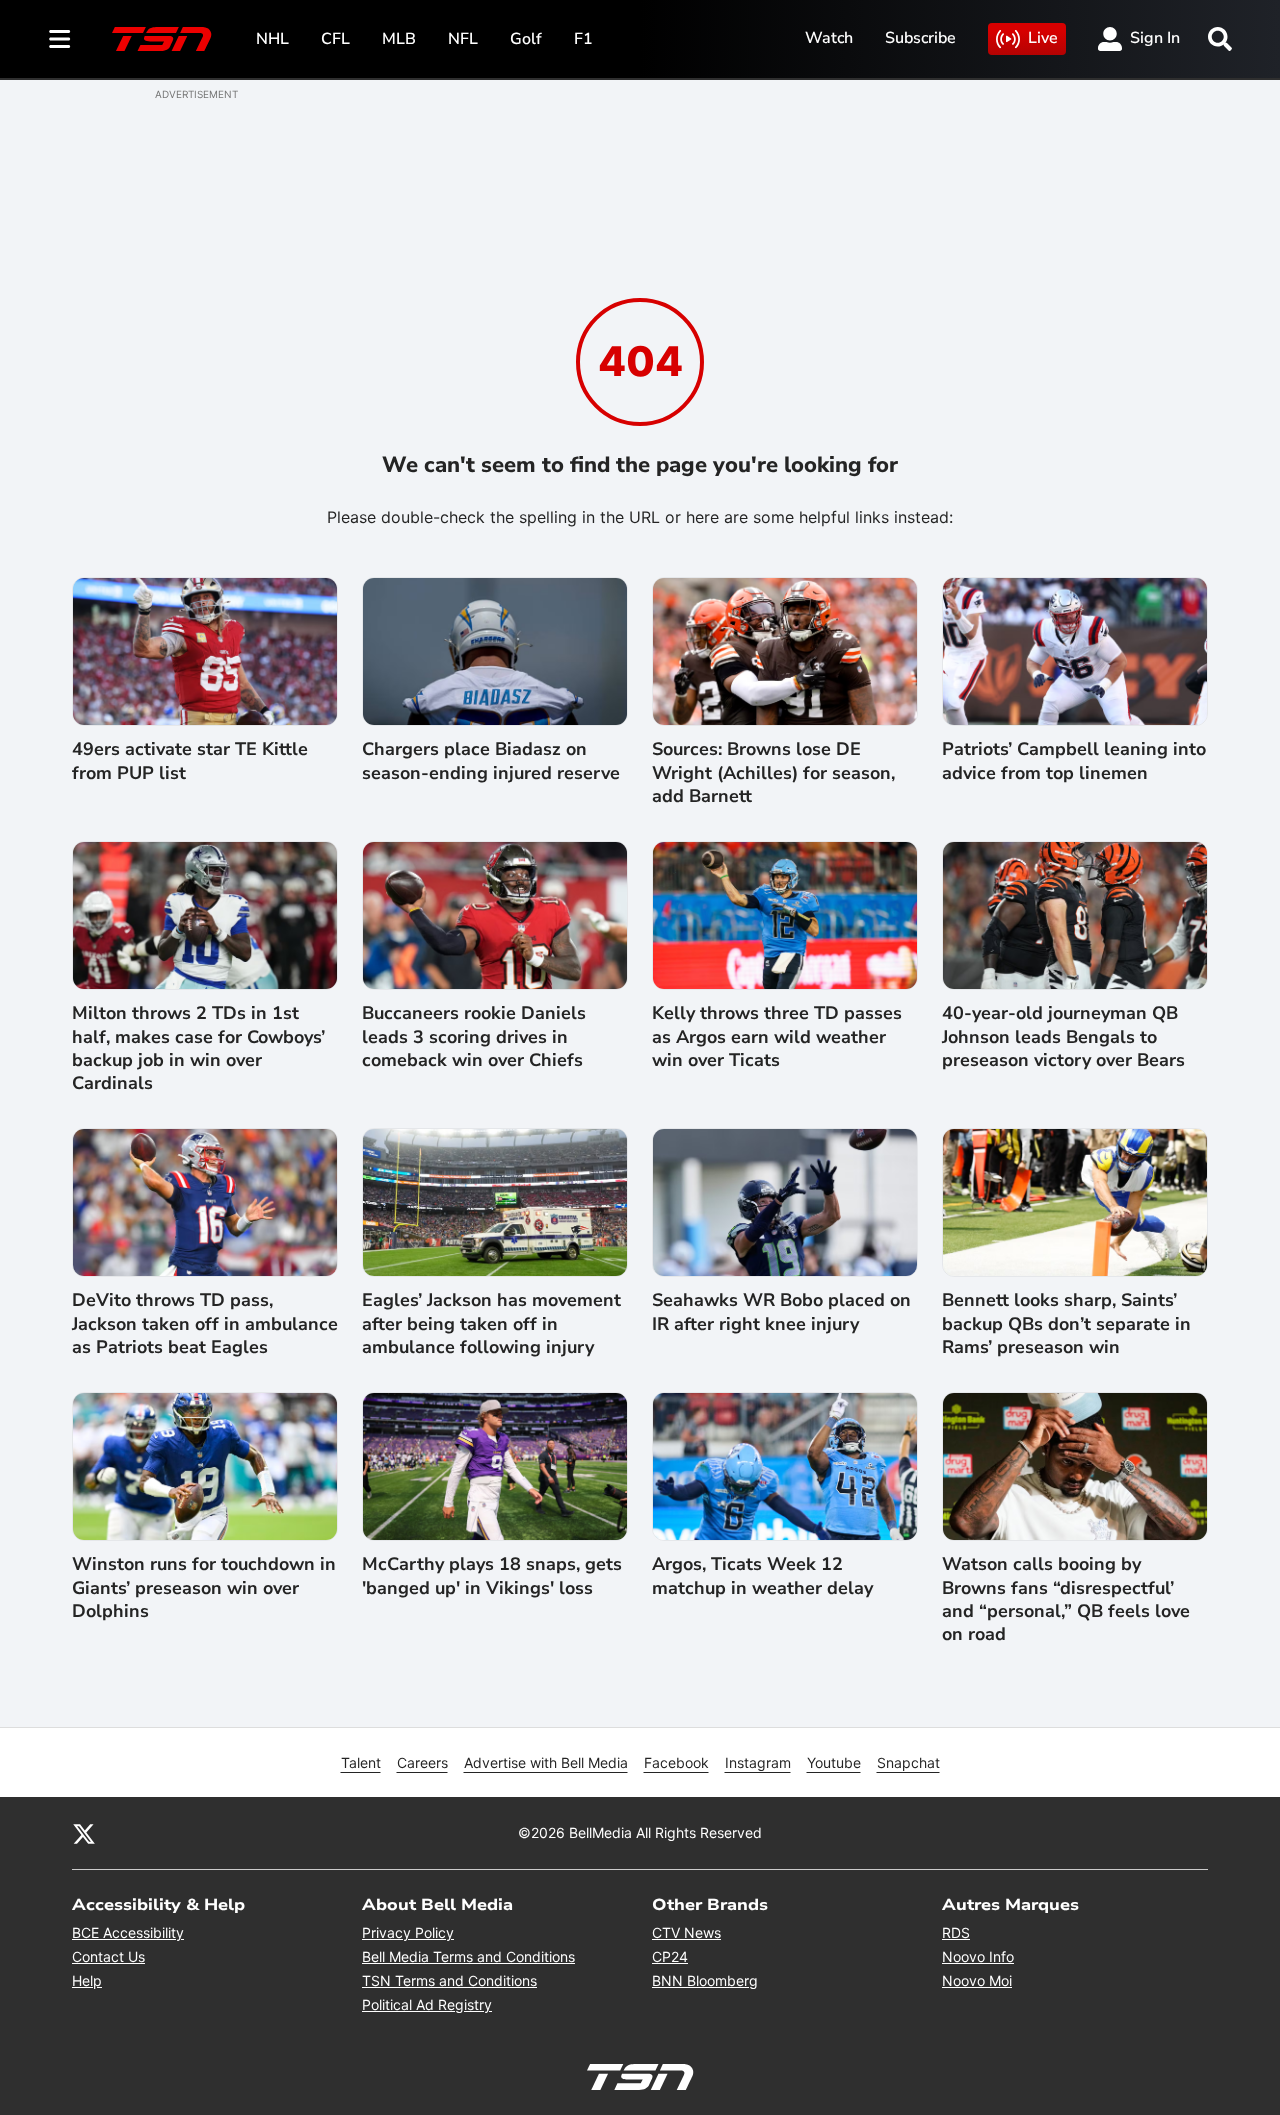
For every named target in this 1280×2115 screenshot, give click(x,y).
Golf (526, 39)
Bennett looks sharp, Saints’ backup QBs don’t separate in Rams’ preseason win (1066, 1324)
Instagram (758, 1762)
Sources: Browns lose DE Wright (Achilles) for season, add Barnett (773, 773)
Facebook (676, 1762)
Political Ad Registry (427, 2004)
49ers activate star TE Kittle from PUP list (190, 761)
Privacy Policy (408, 1932)
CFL (335, 39)
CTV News (686, 1932)
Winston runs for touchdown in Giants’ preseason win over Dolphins (204, 1588)
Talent (361, 1762)
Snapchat (908, 1762)
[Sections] (60, 39)
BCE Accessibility (128, 1932)
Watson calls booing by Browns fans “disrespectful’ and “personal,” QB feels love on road (1066, 1599)
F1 (583, 39)
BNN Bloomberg (705, 1980)
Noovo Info (978, 1956)
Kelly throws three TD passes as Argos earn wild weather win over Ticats (777, 1037)
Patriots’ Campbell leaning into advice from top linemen (1074, 761)
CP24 (670, 1956)
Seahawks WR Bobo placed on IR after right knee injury (781, 1312)
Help (87, 1980)
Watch (829, 38)
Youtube (834, 1762)
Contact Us (108, 1956)
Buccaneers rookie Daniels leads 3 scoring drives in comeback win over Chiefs (474, 1037)
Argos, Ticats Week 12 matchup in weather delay (762, 1576)
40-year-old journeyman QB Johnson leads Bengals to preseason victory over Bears (1063, 1037)
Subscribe (920, 38)
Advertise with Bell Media (546, 1762)
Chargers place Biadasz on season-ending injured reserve (491, 761)
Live (1043, 38)
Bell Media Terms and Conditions (468, 1956)
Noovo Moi (977, 1980)
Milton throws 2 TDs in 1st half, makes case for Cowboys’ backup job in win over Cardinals (198, 1048)
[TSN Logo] (162, 39)
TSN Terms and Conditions (449, 1980)
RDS (956, 1932)
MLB (399, 39)
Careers (422, 1762)
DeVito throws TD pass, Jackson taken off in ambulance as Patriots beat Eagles (205, 1324)
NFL (463, 39)
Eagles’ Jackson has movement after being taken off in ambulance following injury (491, 1324)
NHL (272, 39)
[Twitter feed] (84, 1833)
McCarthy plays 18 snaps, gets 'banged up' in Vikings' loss (492, 1576)
